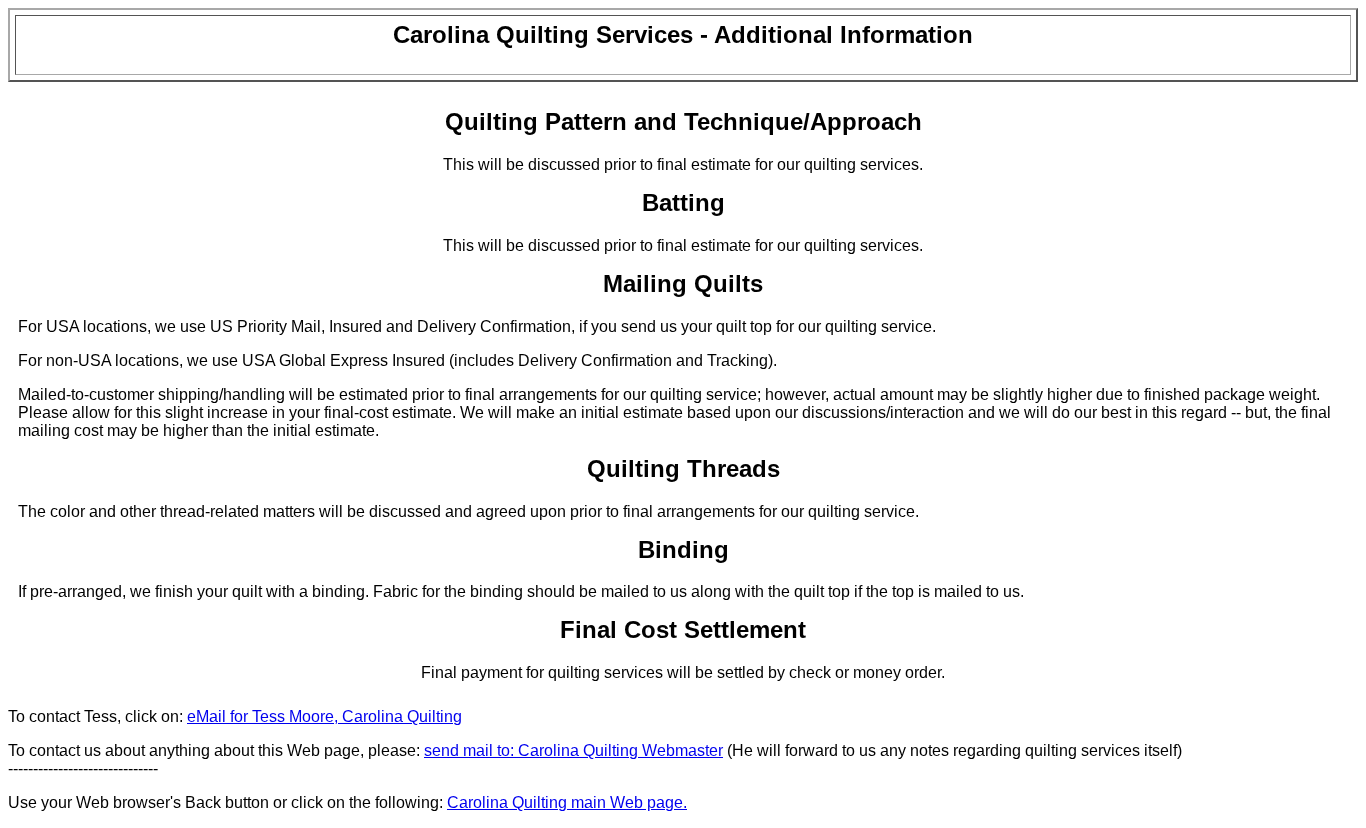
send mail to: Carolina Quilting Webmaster (573, 750)
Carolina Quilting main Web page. (567, 802)
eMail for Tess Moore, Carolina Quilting (324, 716)
